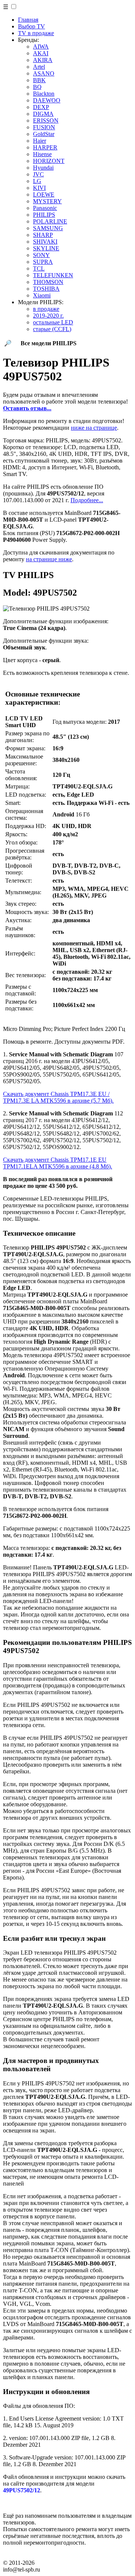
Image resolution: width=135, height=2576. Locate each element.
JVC (38, 174)
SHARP (43, 235)
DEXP (41, 107)
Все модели (49, 343)
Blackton (44, 94)
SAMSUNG (48, 228)
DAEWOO (47, 100)
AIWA (41, 47)
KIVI (39, 188)
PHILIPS (44, 215)
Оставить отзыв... (27, 408)
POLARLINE (50, 221)
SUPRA (43, 262)
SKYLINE (46, 248)
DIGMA (43, 114)
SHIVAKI (45, 242)
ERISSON (46, 121)
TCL (39, 268)
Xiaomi (42, 295)
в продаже (46, 309)
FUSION (44, 127)
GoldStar (44, 134)
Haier (40, 141)
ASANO (44, 73)
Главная (28, 20)
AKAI (41, 53)
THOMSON (48, 282)
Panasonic (45, 208)
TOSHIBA (46, 289)
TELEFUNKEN (53, 275)
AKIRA (43, 60)
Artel (39, 67)
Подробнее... (87, 500)
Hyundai (43, 168)
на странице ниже (49, 559)
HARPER (45, 147)
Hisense (42, 154)
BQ (37, 87)
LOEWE (44, 194)
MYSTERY (47, 201)
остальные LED (53, 322)
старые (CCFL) (52, 329)
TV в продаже (36, 33)
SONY (41, 255)
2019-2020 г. (48, 316)
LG (37, 181)
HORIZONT (49, 161)
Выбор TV (31, 26)
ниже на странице (94, 428)
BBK (39, 80)
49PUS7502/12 (22, 2490)
